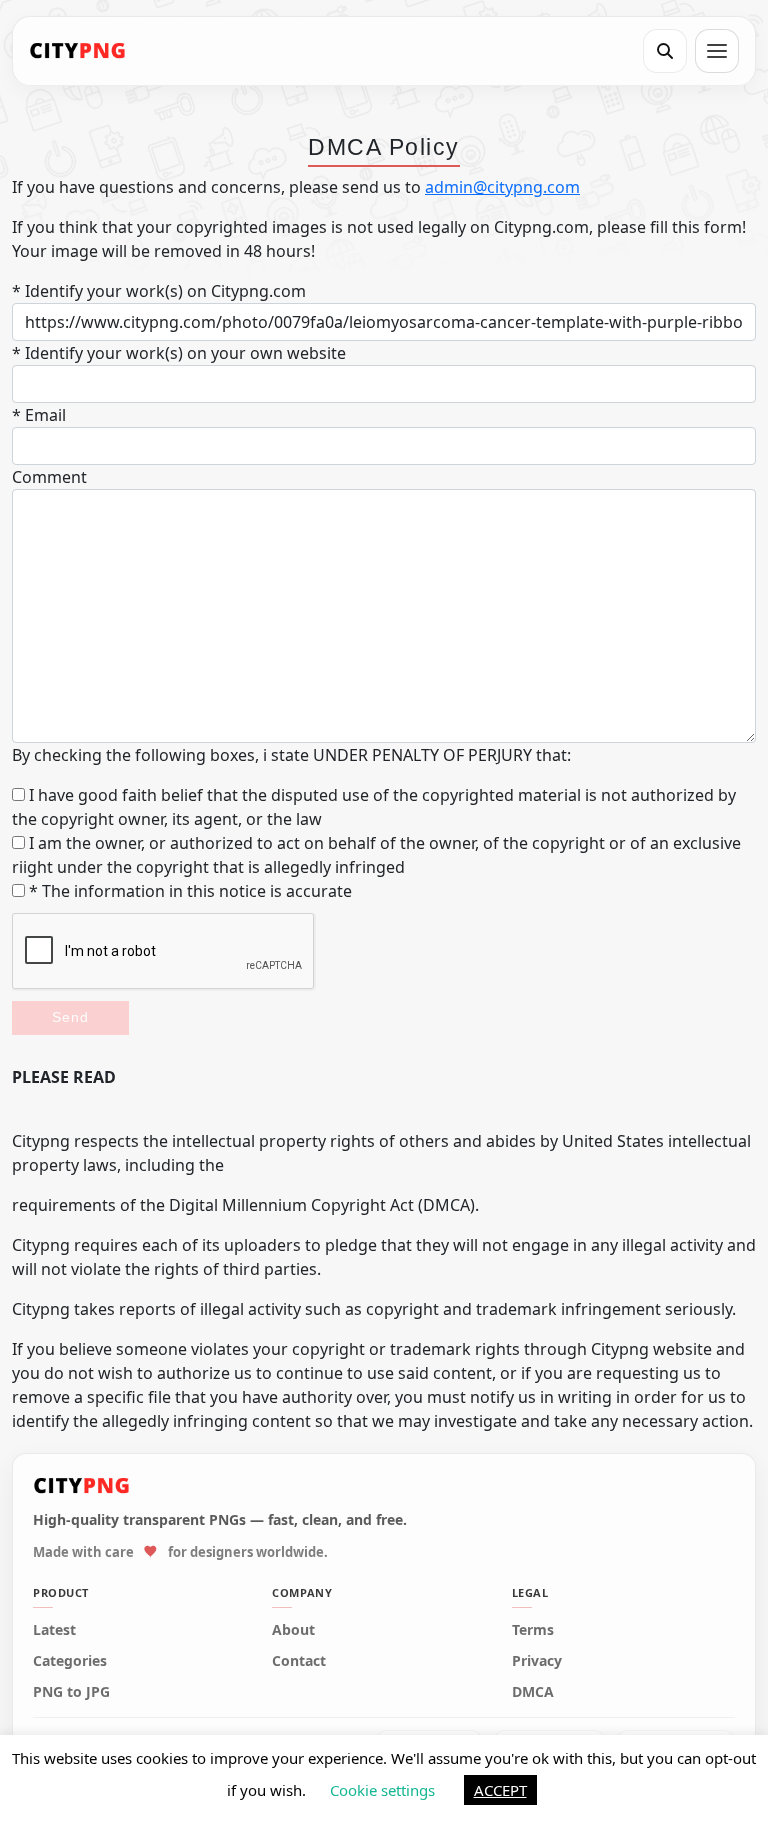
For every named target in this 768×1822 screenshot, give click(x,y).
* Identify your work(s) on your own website (179, 353)
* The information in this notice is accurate (188, 891)
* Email (39, 415)
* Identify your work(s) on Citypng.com (159, 291)
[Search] (665, 51)
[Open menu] (717, 51)
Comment (49, 477)
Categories (70, 1661)
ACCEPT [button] (500, 1790)
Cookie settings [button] (382, 1790)
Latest (54, 1630)
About (293, 1630)
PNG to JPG (71, 1692)
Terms (533, 1630)
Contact (299, 1661)
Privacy (537, 1661)
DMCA (533, 1692)
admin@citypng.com (502, 187)
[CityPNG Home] (78, 51)
